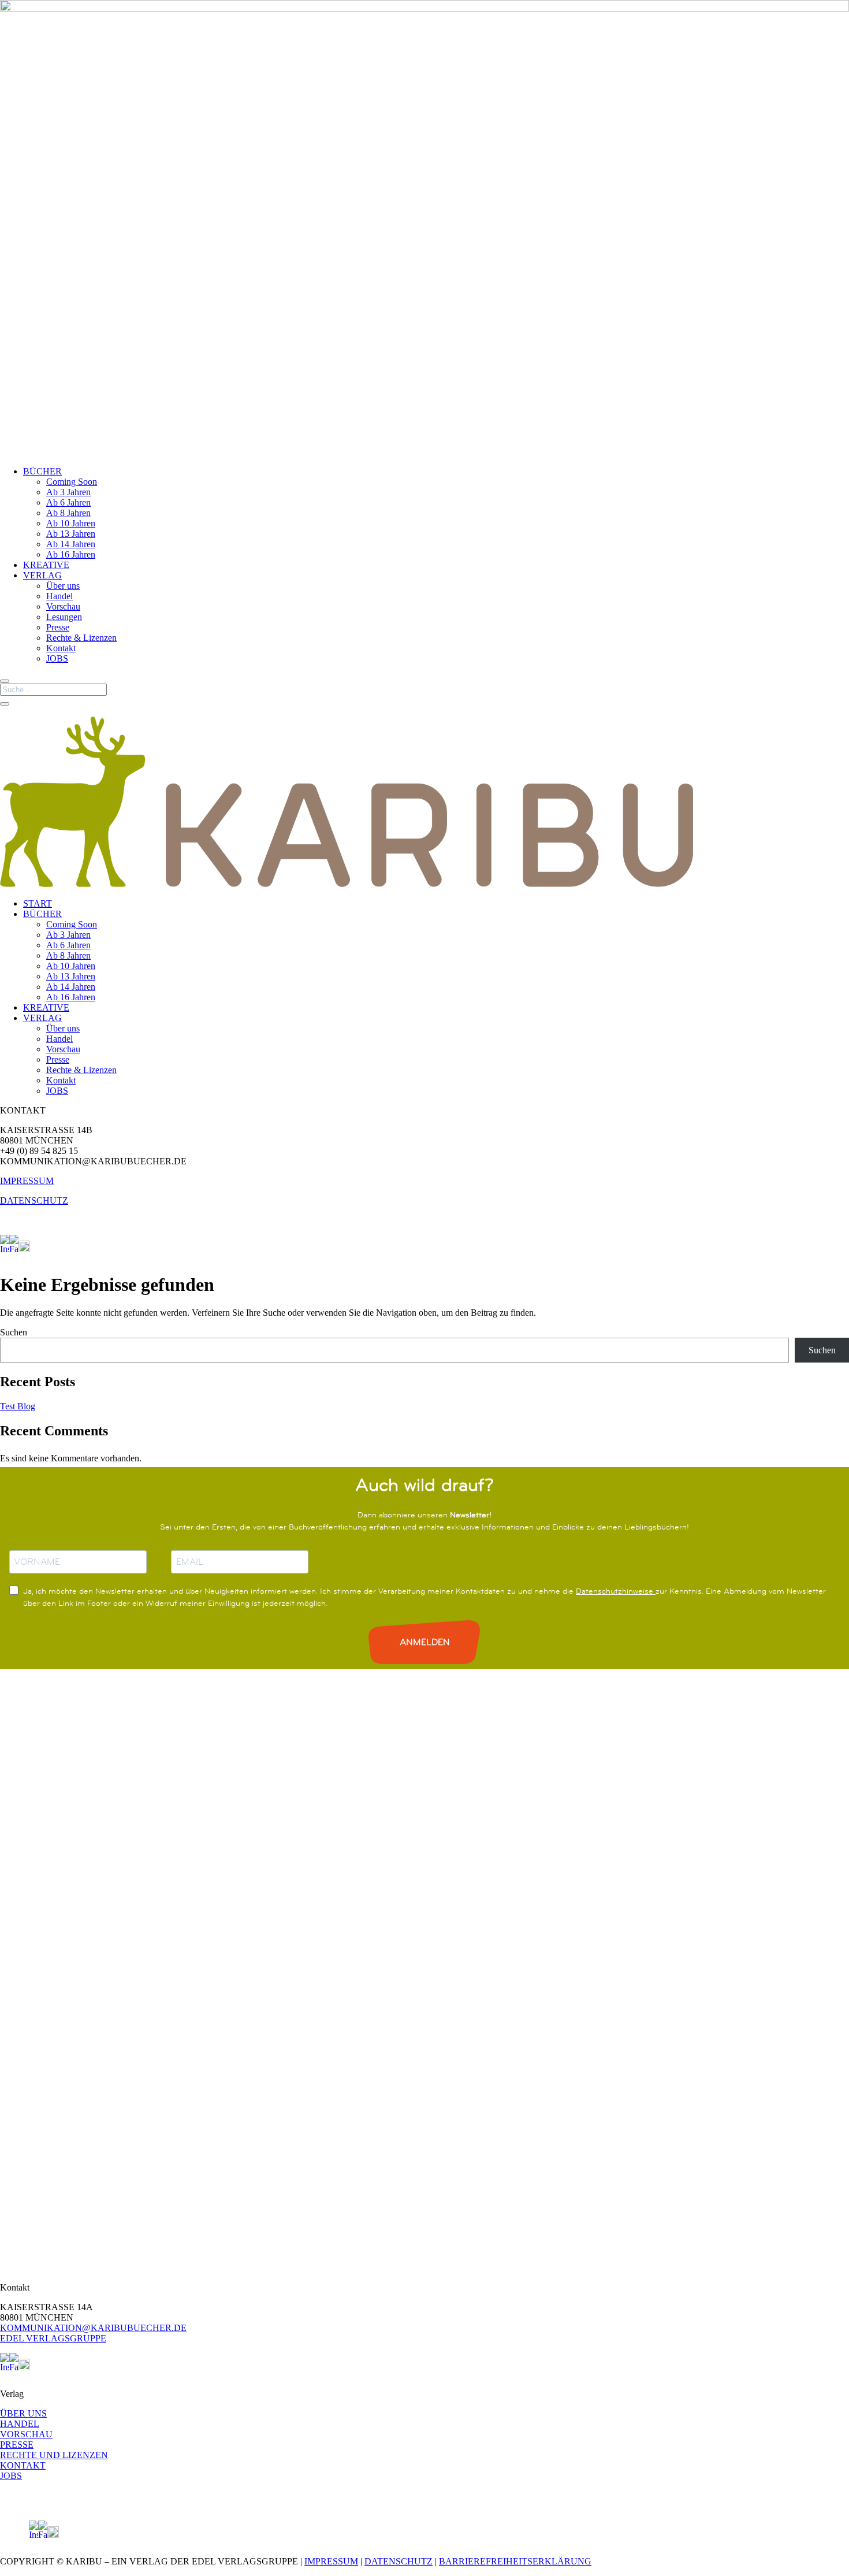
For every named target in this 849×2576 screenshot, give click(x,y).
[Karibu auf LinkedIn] (35, 1249)
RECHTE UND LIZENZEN (54, 2455)
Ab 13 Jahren (71, 534)
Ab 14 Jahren (71, 544)
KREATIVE (46, 565)
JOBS (57, 658)
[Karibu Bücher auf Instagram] (5, 1249)
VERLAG (42, 575)
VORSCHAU (26, 2434)
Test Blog (18, 1406)
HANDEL (20, 2424)
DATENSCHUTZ (34, 1200)
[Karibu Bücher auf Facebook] (14, 1249)
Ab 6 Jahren (68, 502)
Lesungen (64, 617)
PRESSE (17, 2445)
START (38, 903)
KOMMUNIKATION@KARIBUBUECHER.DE (93, 2328)
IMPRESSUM (27, 1181)
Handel (59, 596)
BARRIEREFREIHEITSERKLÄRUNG (515, 2561)
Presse (58, 627)
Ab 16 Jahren (71, 554)
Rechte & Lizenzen (81, 638)
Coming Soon (72, 482)
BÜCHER (42, 471)
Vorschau (63, 606)
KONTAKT (23, 2465)
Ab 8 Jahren (68, 513)
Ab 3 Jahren (68, 492)
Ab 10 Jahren (71, 523)
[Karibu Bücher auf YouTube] (24, 1249)
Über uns (63, 586)
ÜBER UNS (23, 2413)
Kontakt (61, 648)
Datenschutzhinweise (616, 1591)
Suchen (14, 1332)
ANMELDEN (425, 1642)
